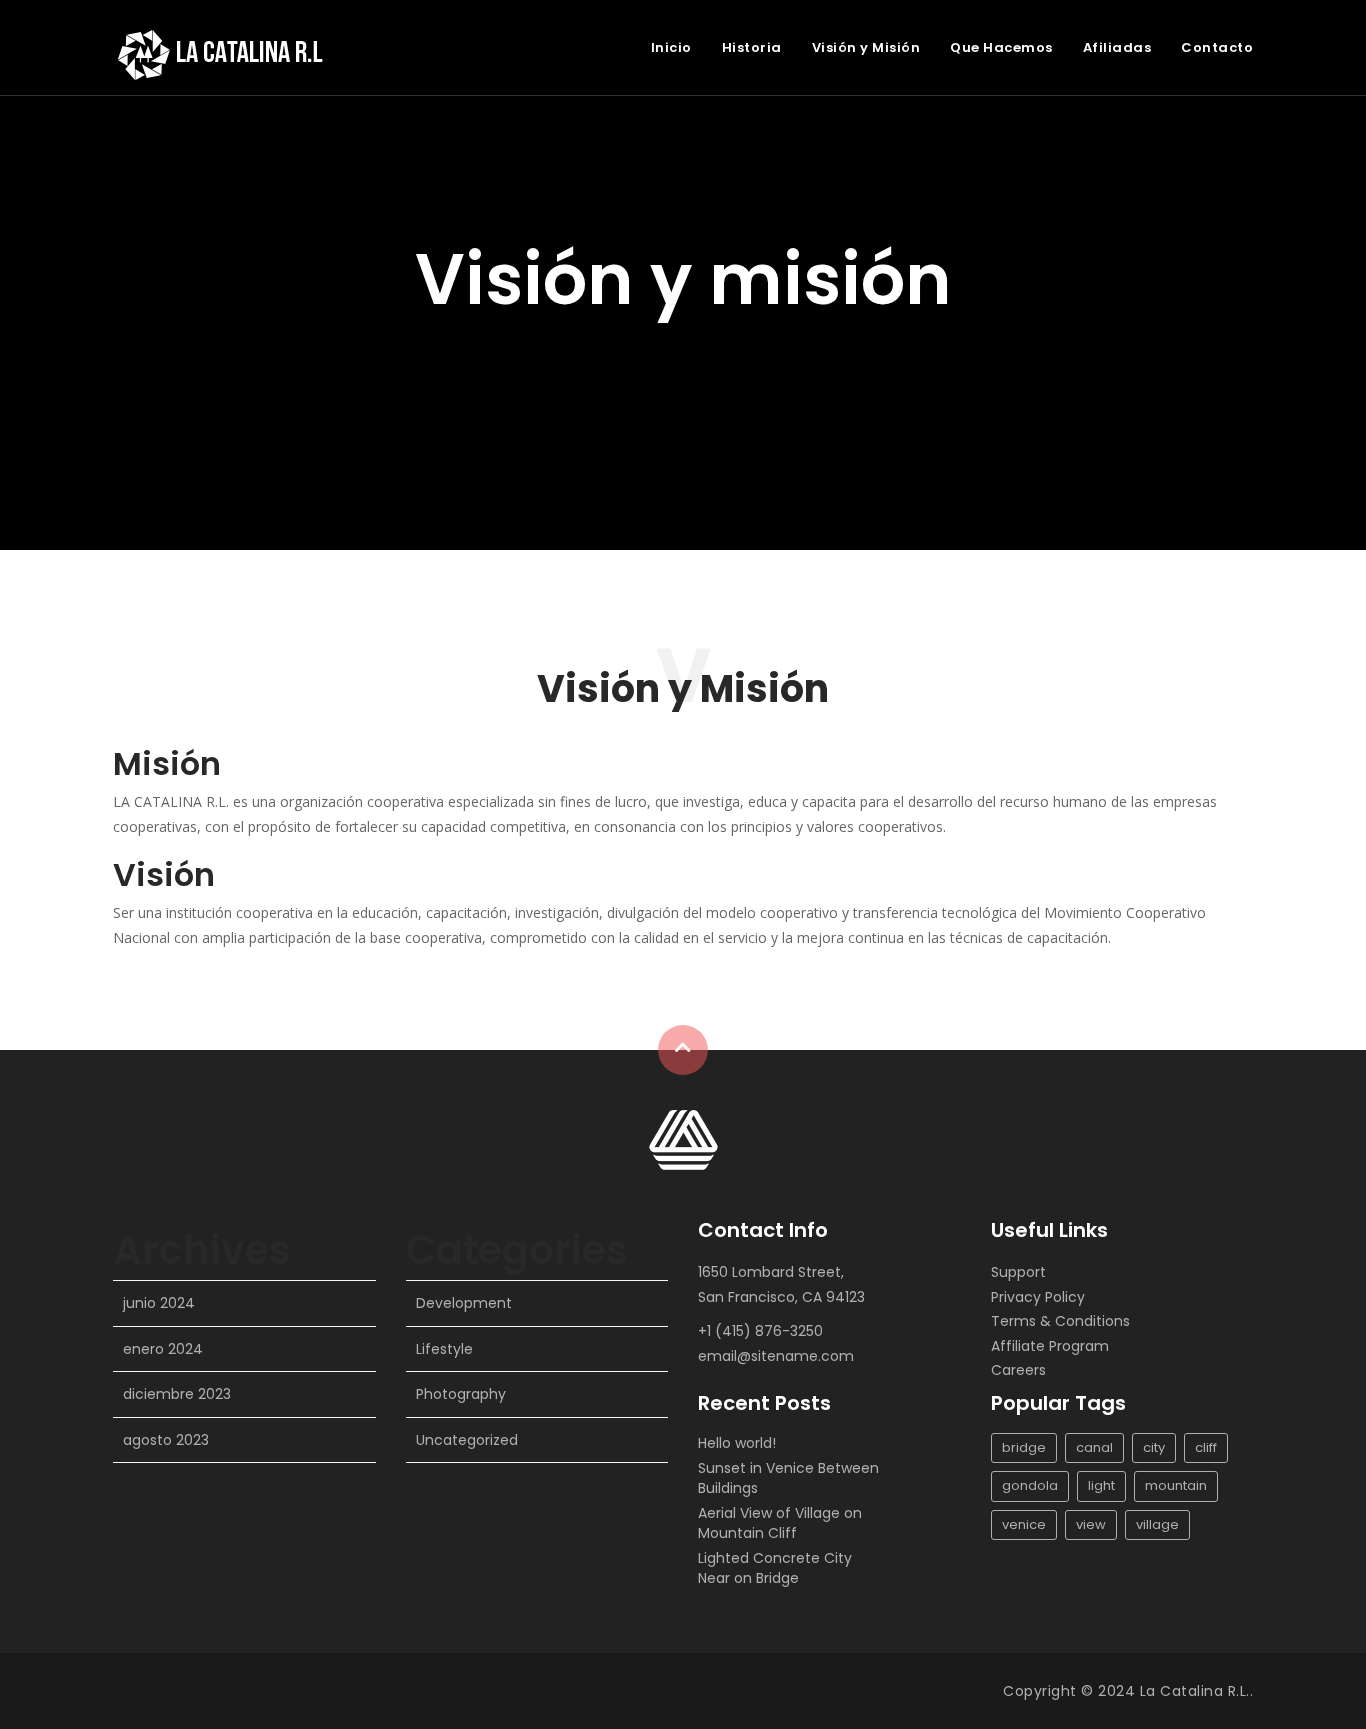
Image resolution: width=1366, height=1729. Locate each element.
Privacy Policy (1038, 1297)
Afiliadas (1117, 47)
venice (1024, 1524)
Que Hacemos (1001, 47)
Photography (461, 1394)
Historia (752, 47)
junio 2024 (159, 1303)
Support (1018, 1272)
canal (1094, 1447)
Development (464, 1303)
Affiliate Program (1050, 1346)
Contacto (1217, 47)
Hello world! (737, 1443)
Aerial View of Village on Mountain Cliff (780, 1523)
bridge (1024, 1447)
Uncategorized (467, 1440)
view (1091, 1524)
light (1101, 1485)
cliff (1206, 1447)
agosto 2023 (166, 1440)
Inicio (671, 47)
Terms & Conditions (1060, 1321)
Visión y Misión (866, 47)
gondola (1030, 1485)
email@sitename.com (776, 1356)
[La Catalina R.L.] (683, 1139)
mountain (1176, 1485)
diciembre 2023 (177, 1394)
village (1157, 1524)
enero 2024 (163, 1349)
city (1154, 1447)
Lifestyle (444, 1349)
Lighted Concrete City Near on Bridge (775, 1568)
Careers (1018, 1370)
